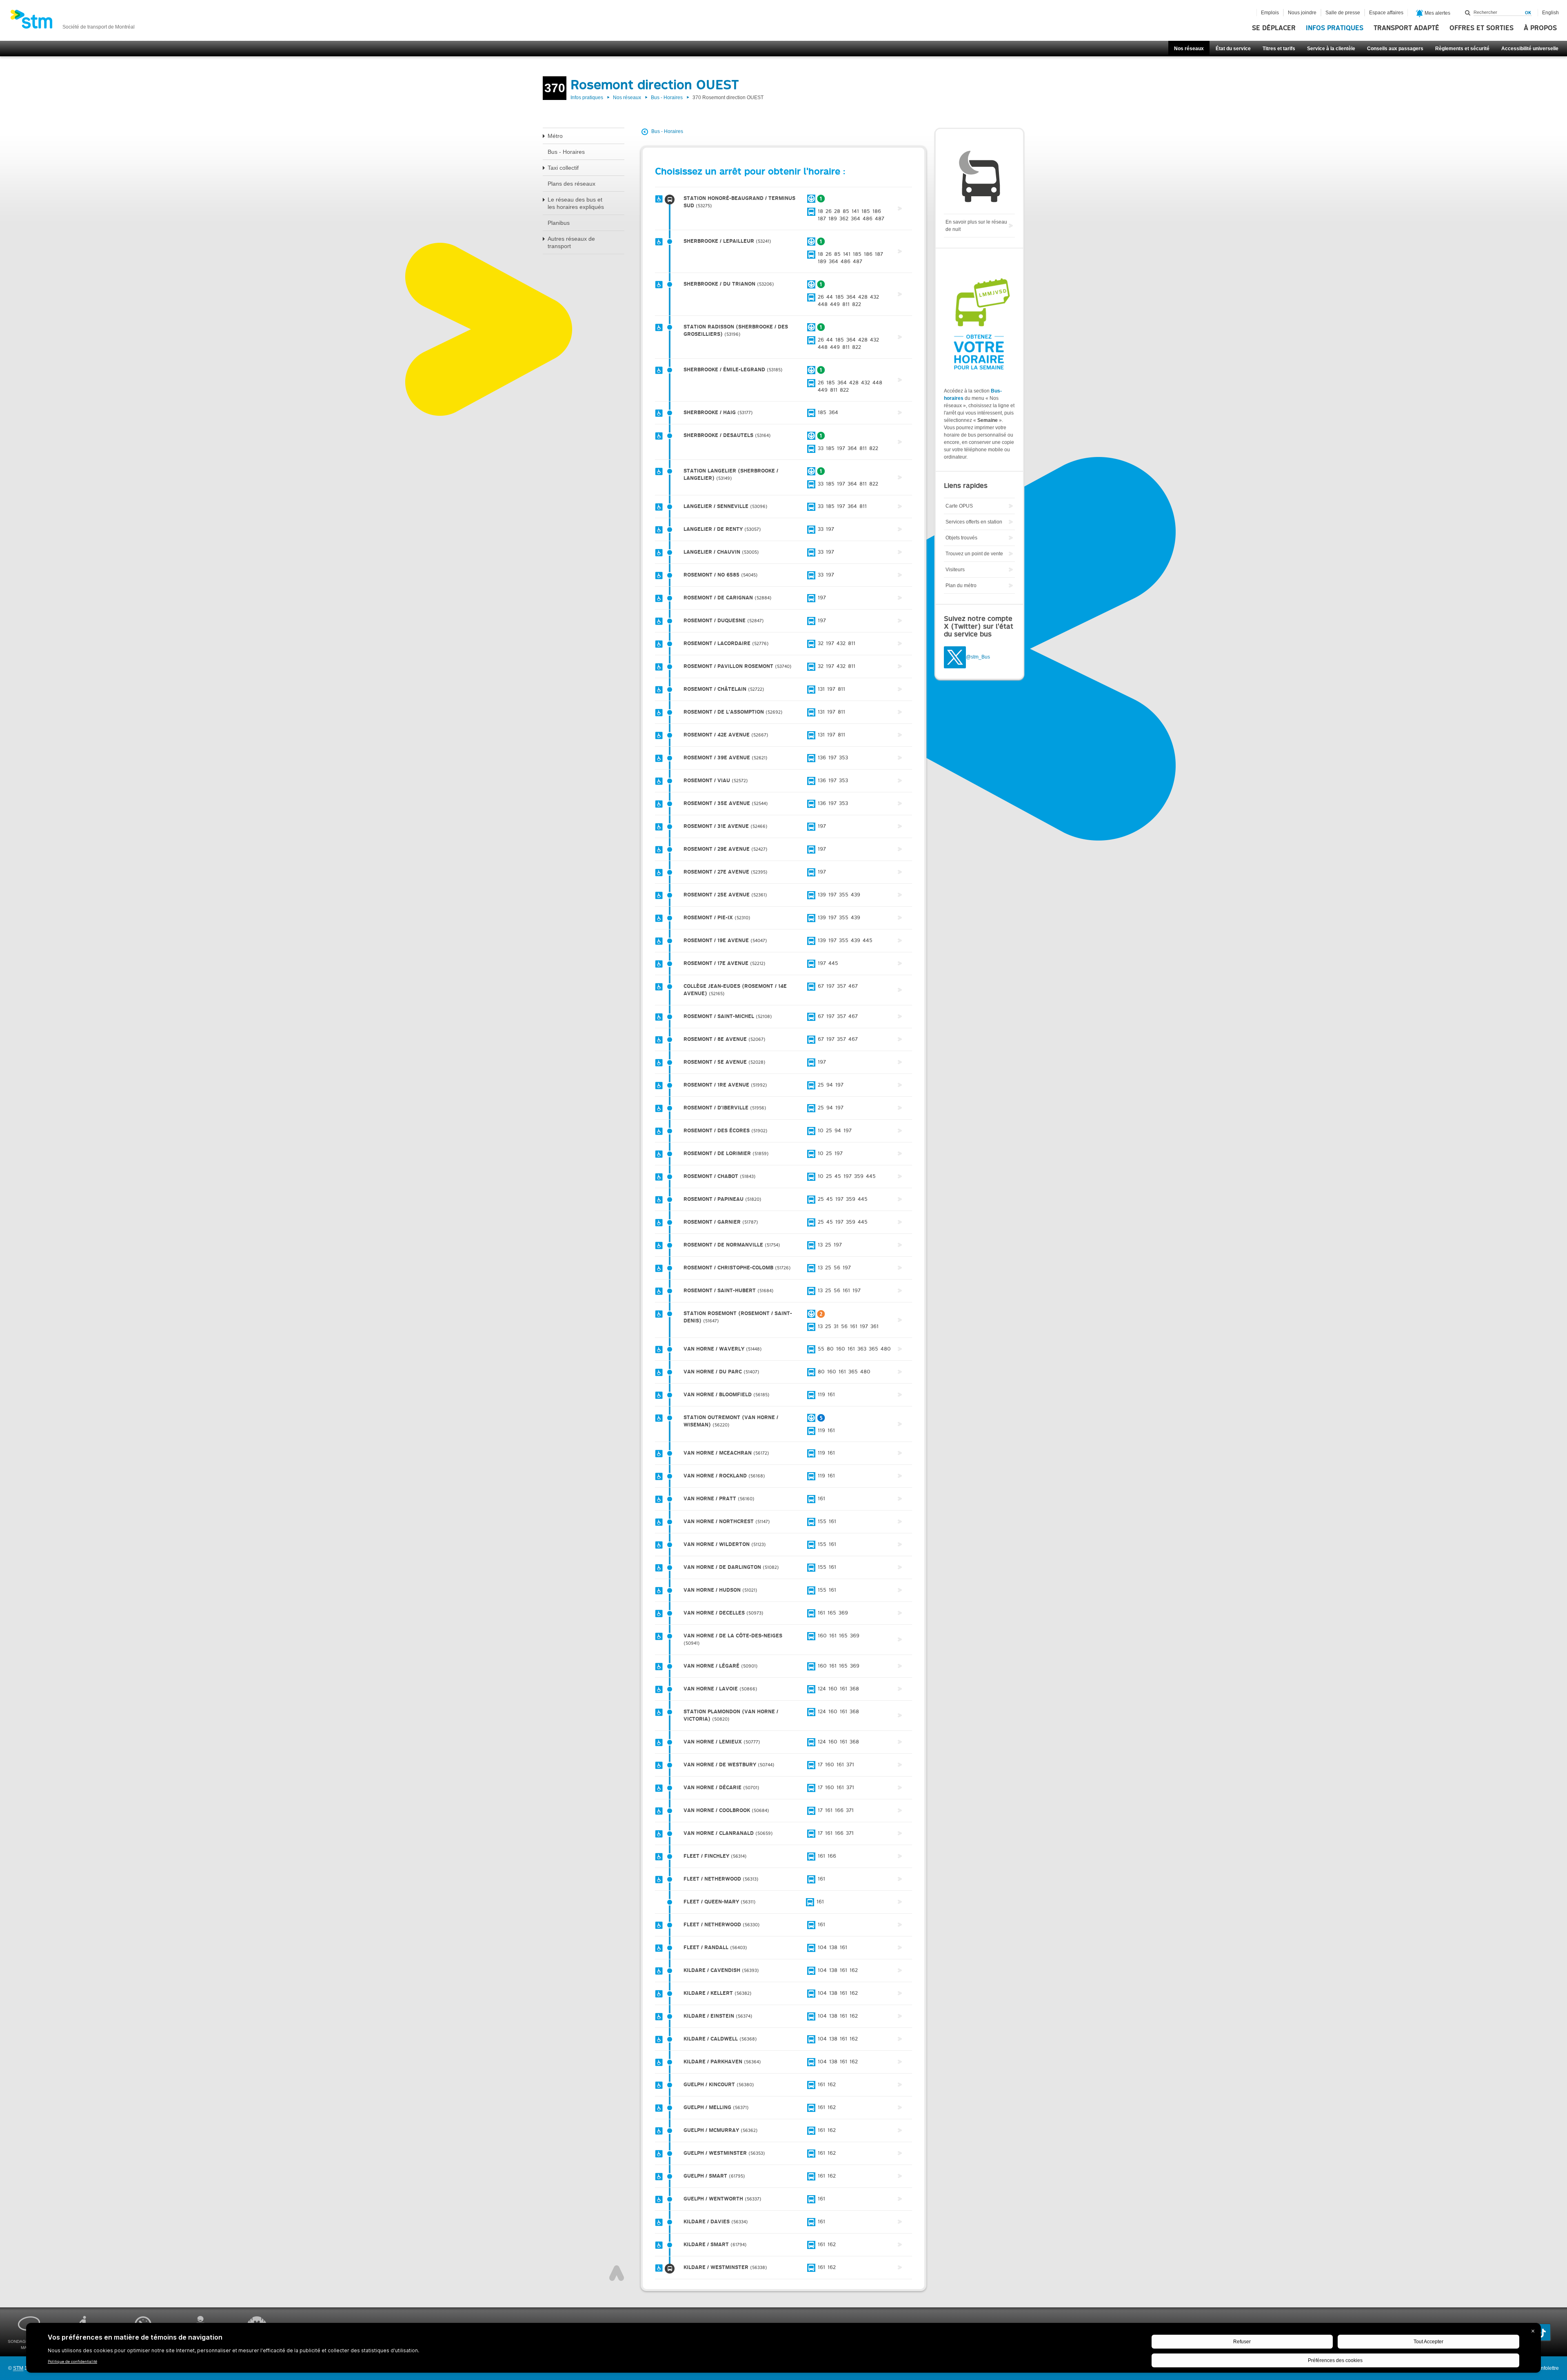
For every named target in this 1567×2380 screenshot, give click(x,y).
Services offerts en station (974, 522)
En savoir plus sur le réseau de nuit (976, 226)
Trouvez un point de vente (974, 554)
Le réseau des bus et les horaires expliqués (576, 203)
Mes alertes (1437, 13)
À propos (1540, 28)
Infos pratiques (1335, 28)
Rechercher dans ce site (1468, 13)
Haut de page (617, 2273)
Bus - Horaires (667, 98)
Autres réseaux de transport (571, 242)
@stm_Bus (978, 657)
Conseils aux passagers (1395, 49)
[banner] (72, 22)
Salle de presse (1343, 13)
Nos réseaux (1189, 49)
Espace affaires (1386, 13)
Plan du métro (961, 586)
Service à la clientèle (1331, 49)
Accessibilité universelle (1530, 49)
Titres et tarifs (1279, 49)
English (1550, 13)
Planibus (559, 223)
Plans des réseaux (572, 184)
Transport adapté (1406, 28)
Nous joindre (1302, 13)
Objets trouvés (961, 538)
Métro (555, 136)
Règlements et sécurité (1462, 49)
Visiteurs (955, 570)
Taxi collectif (563, 168)
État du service (1233, 49)
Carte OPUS (959, 506)
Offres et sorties (1482, 28)
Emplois (1270, 13)
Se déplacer (1274, 28)
